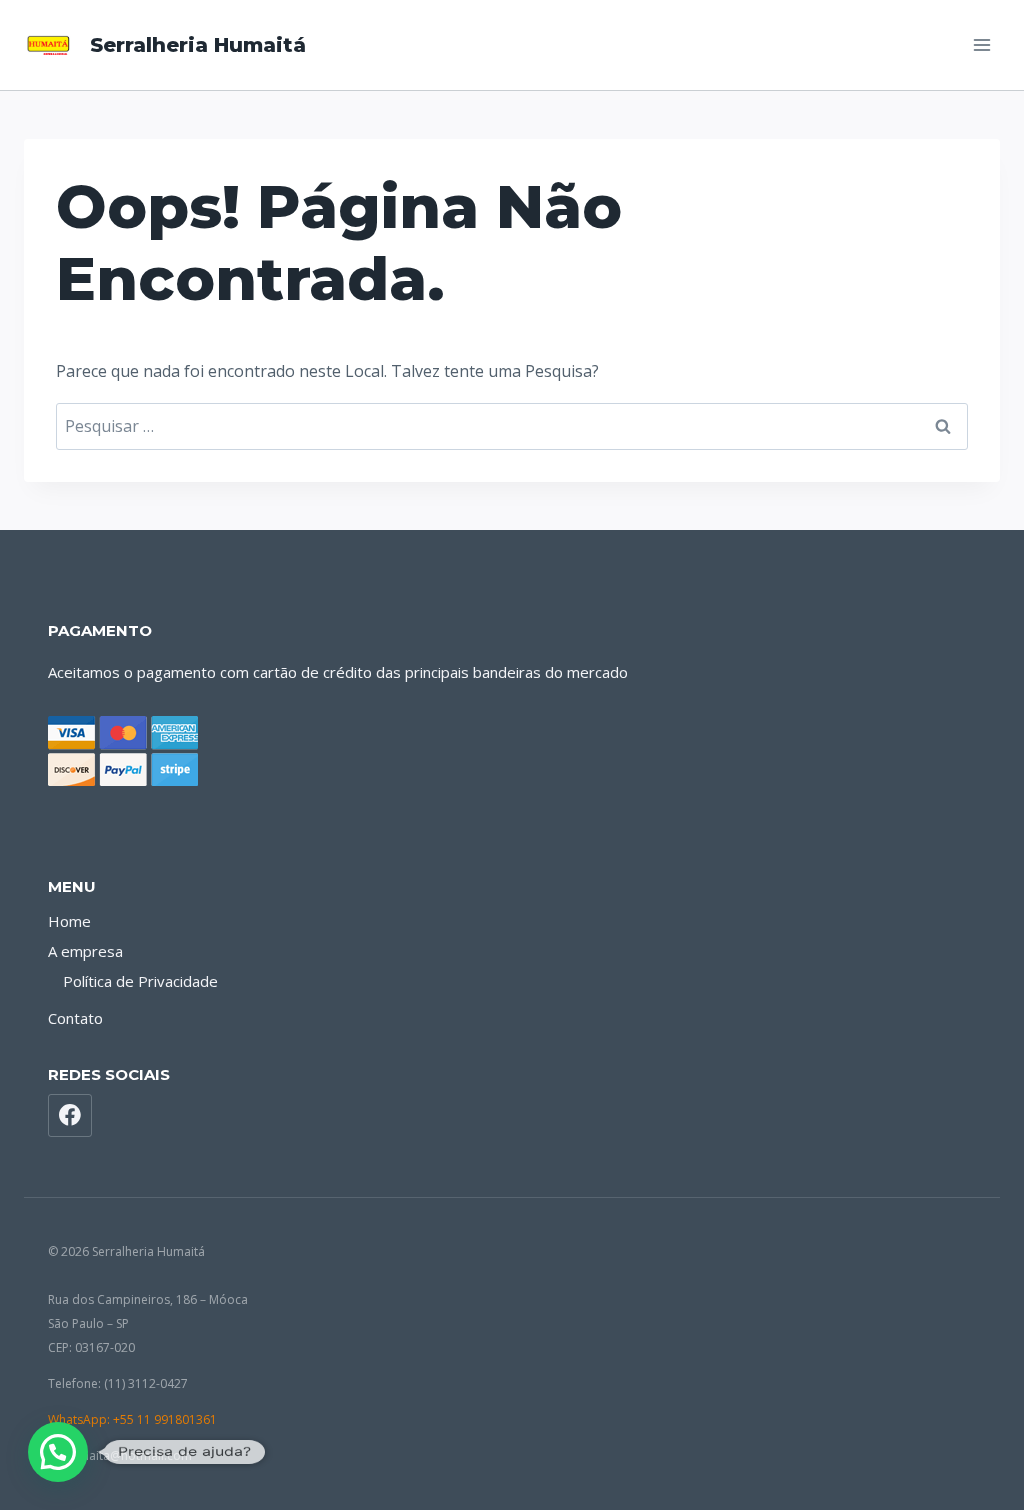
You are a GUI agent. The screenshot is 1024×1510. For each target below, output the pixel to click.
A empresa (85, 951)
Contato (75, 1018)
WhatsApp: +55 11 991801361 (132, 1419)
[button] (58, 1452)
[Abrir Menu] (981, 44)
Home (69, 921)
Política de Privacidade (140, 981)
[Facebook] (70, 1116)
